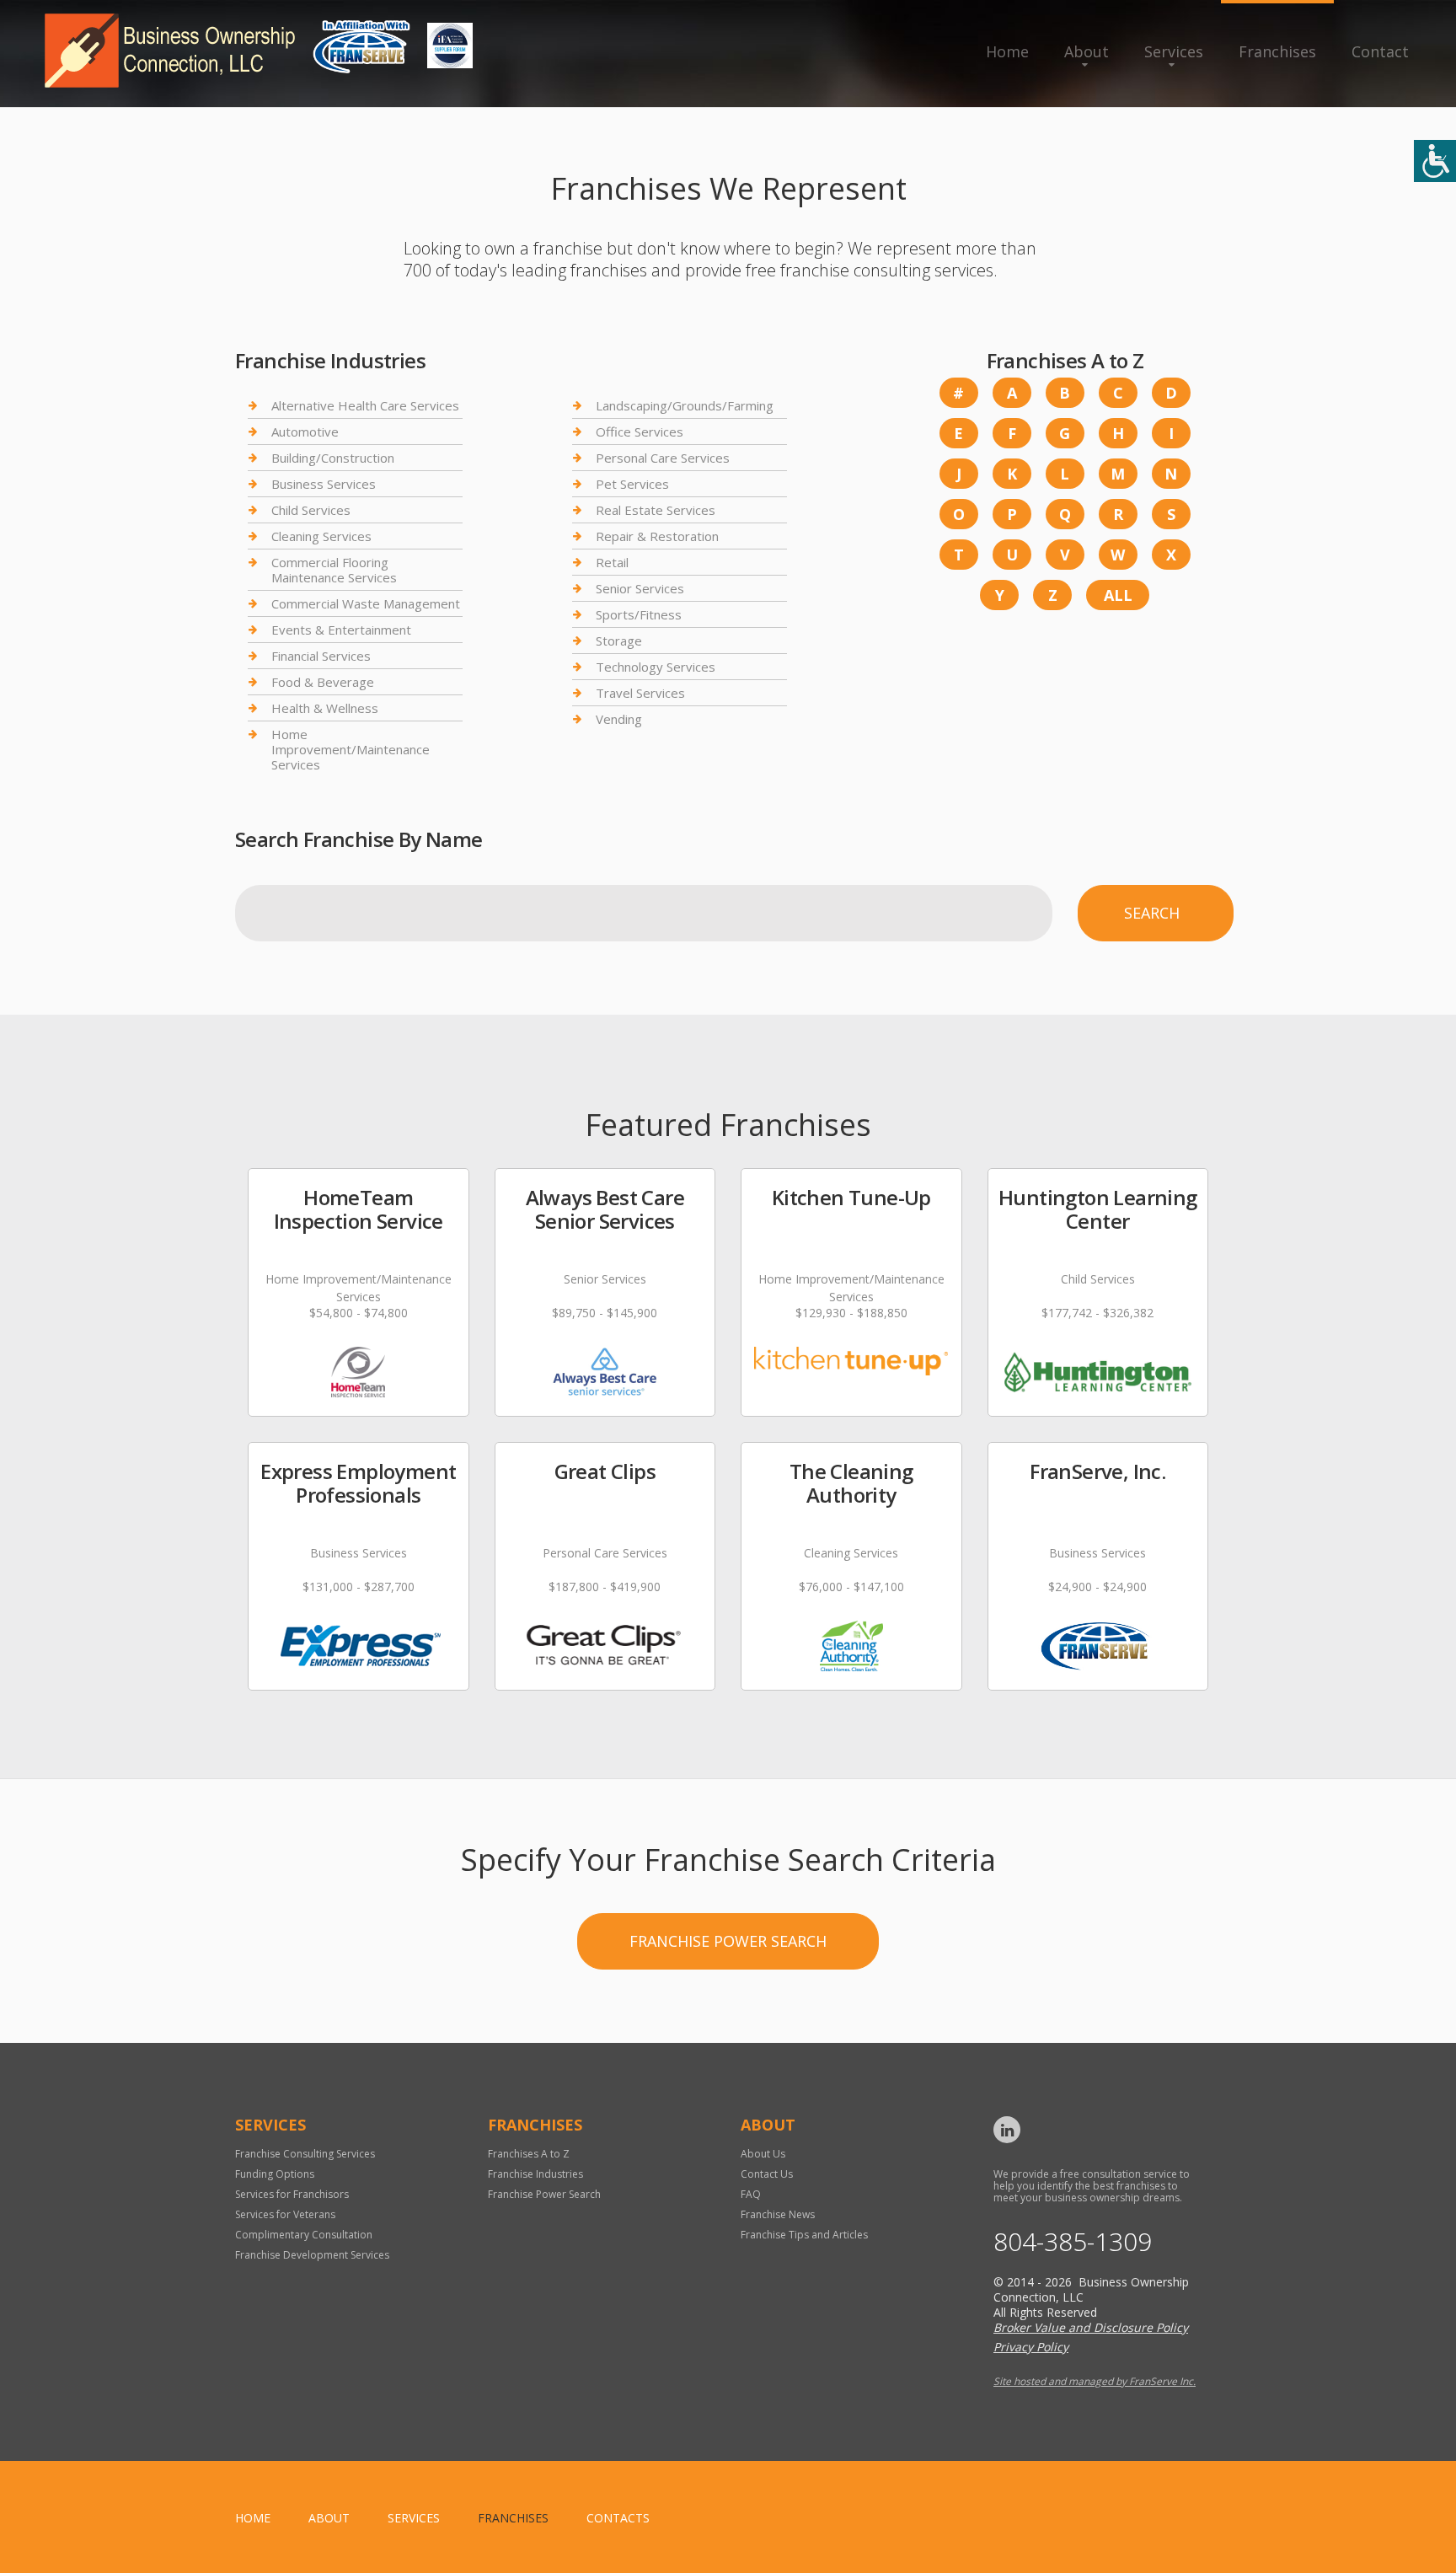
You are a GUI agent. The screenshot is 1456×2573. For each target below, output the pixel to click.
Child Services (311, 510)
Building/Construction (333, 458)
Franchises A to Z (529, 2154)
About (1087, 51)
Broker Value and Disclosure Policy (1091, 2327)
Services (1174, 51)
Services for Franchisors (292, 2194)
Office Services (640, 432)
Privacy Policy (1031, 2347)
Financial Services (321, 656)
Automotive (305, 432)
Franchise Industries (535, 2174)
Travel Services (640, 693)
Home (1007, 51)
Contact (1380, 51)
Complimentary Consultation (304, 2235)
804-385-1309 (1073, 2242)
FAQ (751, 2194)
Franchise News (778, 2214)
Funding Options (275, 2174)
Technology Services (656, 667)
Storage (619, 641)
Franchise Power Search (728, 1941)
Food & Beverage (323, 682)
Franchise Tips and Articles (804, 2235)
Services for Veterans (285, 2214)
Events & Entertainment (341, 630)
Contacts (618, 2518)
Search (1152, 913)
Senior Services (640, 588)
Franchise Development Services (312, 2255)
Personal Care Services (663, 458)
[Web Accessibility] (1435, 161)
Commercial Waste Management (366, 603)
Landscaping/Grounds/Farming (685, 406)
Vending (619, 719)
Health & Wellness (325, 708)
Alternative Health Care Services (365, 406)
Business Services (324, 484)
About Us (763, 2154)
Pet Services (632, 484)
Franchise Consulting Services (305, 2154)
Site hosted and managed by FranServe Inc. (1095, 2381)
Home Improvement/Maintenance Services (351, 749)
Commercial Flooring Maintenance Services (334, 570)
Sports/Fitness (639, 614)
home (253, 2518)
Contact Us (767, 2174)
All (1118, 595)
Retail (612, 562)
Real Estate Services (656, 510)
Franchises (1277, 51)
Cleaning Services (321, 536)
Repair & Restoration (657, 536)
